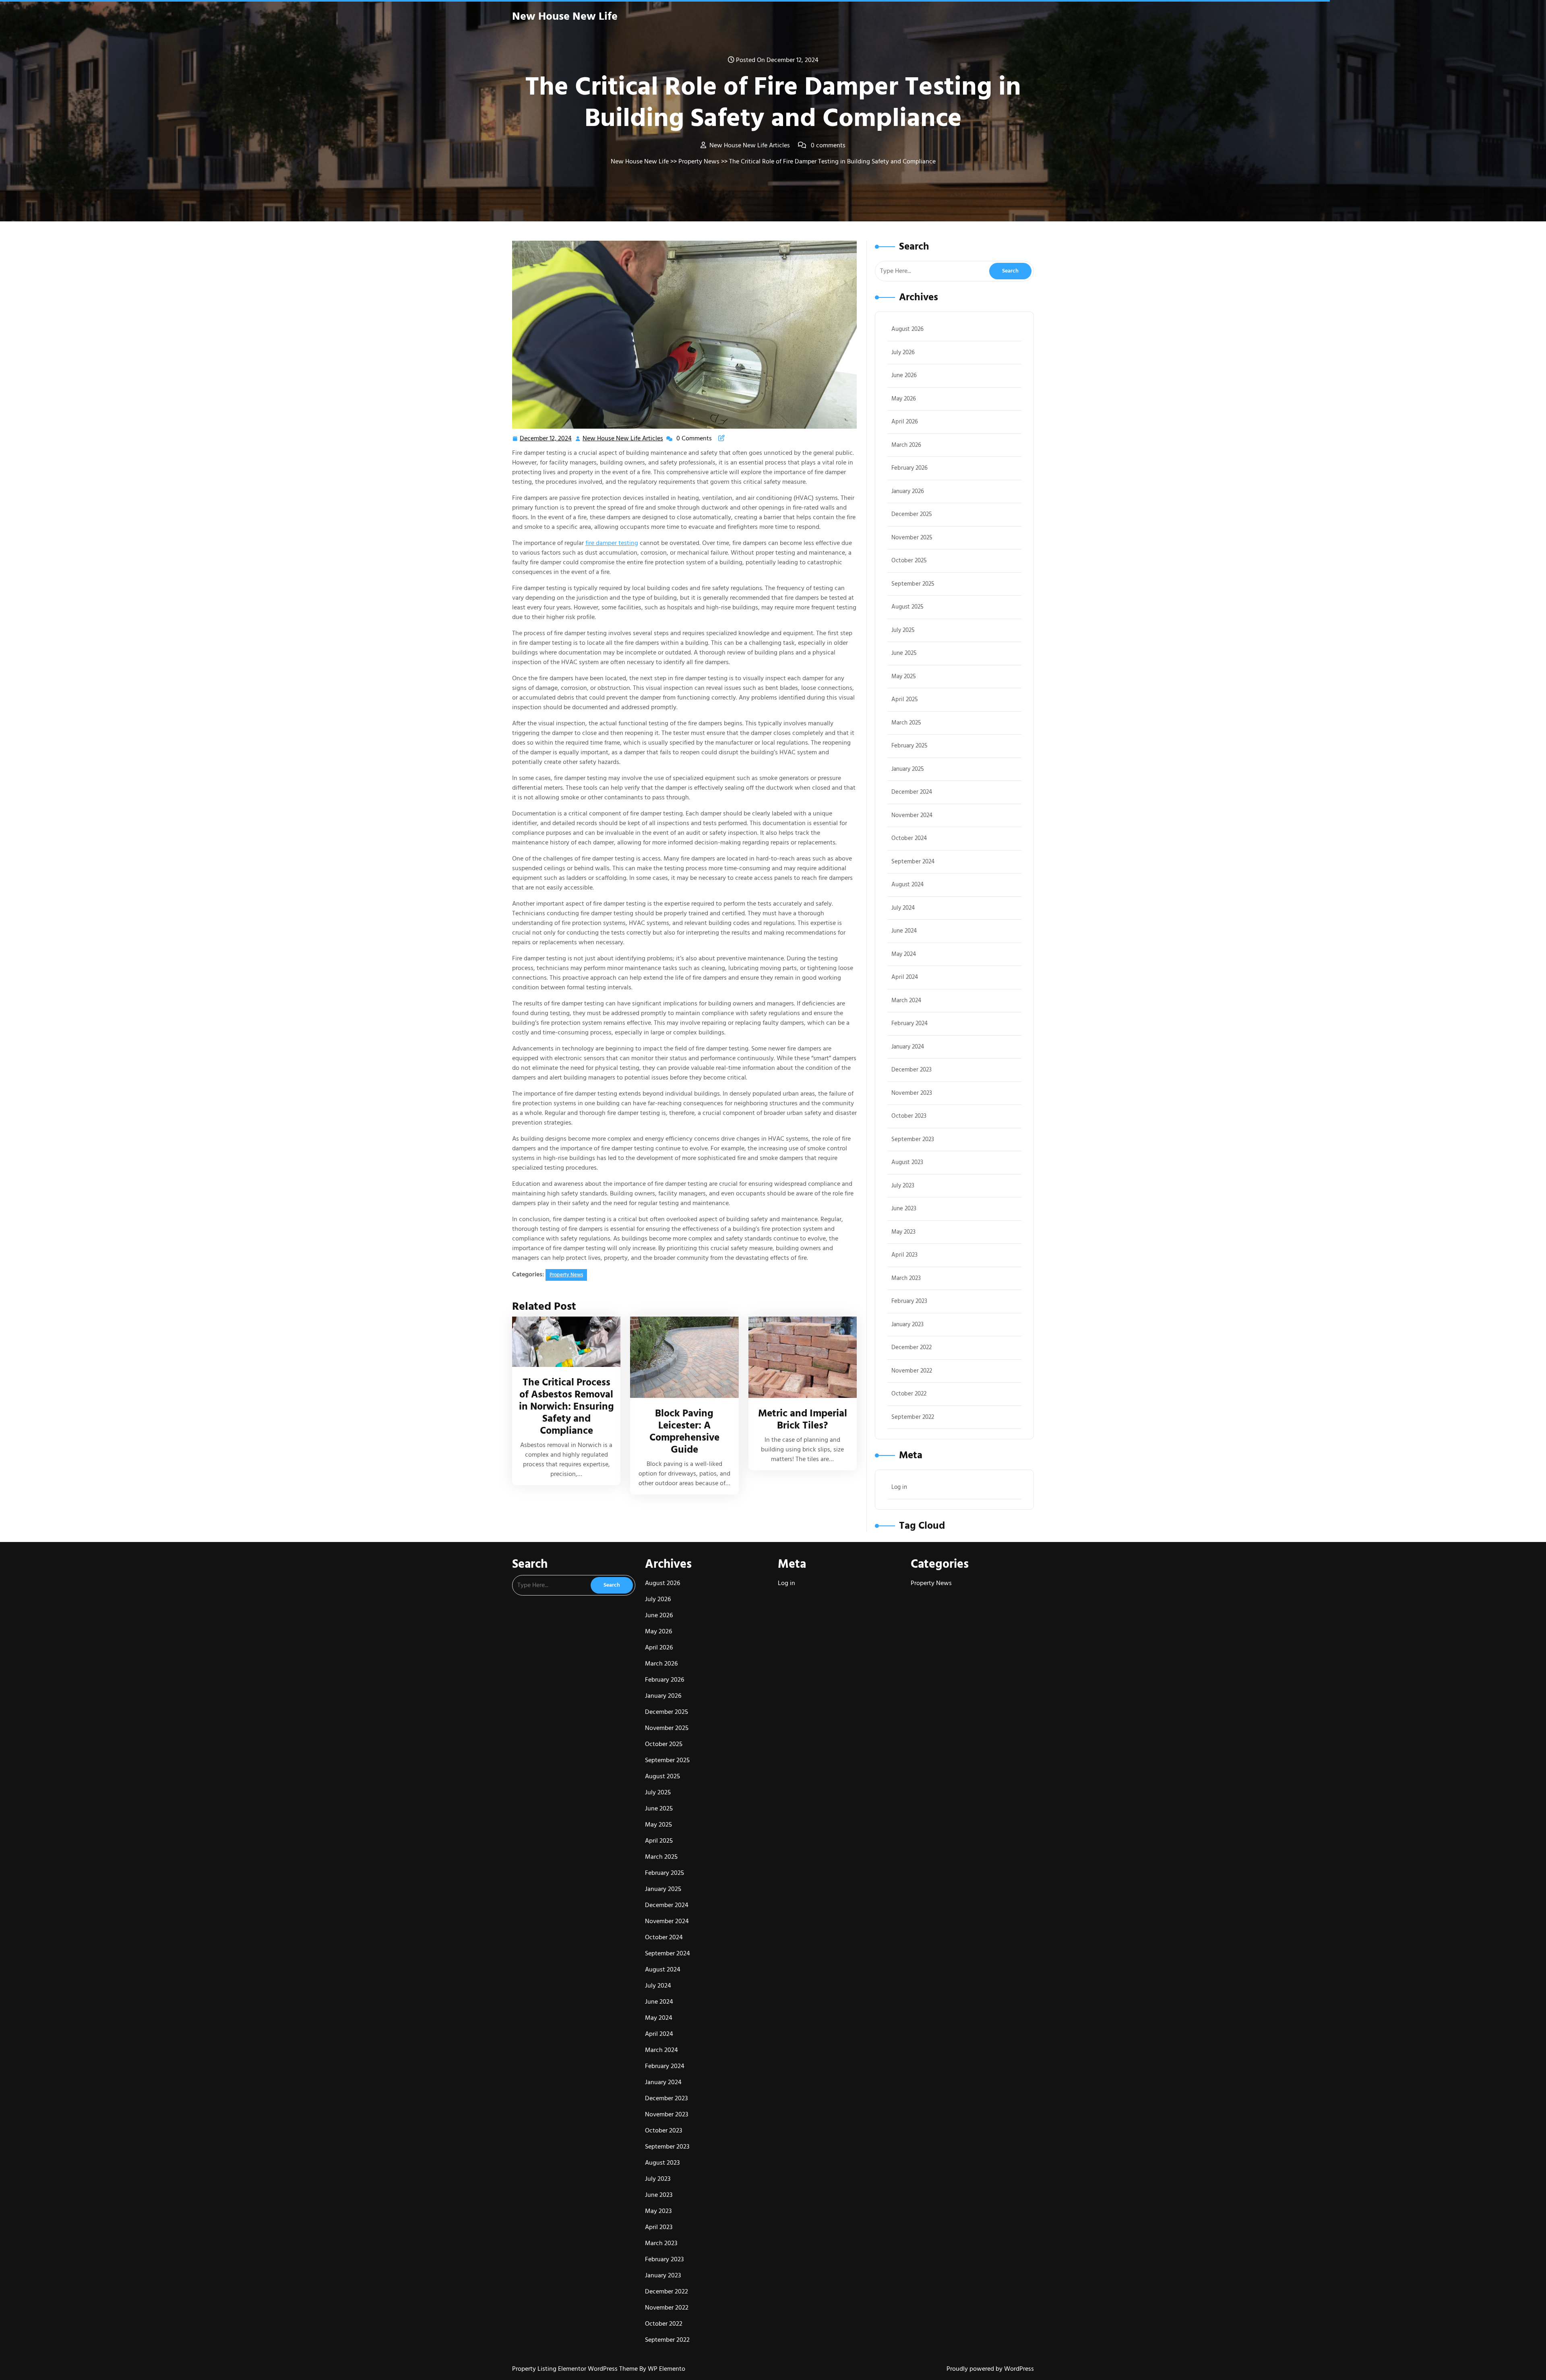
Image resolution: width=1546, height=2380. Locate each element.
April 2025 (905, 699)
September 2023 (913, 1139)
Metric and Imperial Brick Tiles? (803, 1419)
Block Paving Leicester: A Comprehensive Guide (684, 1432)
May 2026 (904, 399)
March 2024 (906, 1000)
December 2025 (912, 514)
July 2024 (903, 908)
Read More (563, 1342)
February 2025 (909, 746)
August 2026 (907, 329)
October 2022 (909, 1394)
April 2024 (905, 977)
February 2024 (909, 1023)
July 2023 (903, 1186)
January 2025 (908, 769)
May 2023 (903, 1232)
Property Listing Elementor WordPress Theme (576, 2369)
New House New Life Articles (623, 439)
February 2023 (909, 1301)
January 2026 (908, 491)
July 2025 (903, 630)
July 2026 (903, 352)
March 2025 (906, 723)
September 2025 (913, 584)
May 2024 (904, 954)
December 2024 (912, 792)
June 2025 (904, 653)
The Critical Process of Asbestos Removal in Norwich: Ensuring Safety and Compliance (566, 1407)
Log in (899, 1487)
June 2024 (904, 931)
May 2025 (904, 676)
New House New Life (565, 17)
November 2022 (912, 1371)
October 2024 (909, 838)
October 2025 (909, 560)
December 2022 (911, 1347)
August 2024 (907, 885)
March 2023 (906, 1278)
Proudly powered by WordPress (990, 2369)
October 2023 (909, 1116)
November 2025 (912, 538)
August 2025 (907, 607)
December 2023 (911, 1070)
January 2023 (907, 1324)
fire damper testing (612, 543)
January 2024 (908, 1047)
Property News (699, 161)
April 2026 (905, 422)
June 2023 (904, 1209)
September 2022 (913, 1417)
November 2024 (912, 815)
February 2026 (909, 468)
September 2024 (913, 862)
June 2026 (904, 375)
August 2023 (907, 1162)
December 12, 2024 (546, 439)
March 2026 (906, 445)
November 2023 (912, 1093)
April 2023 (904, 1255)
